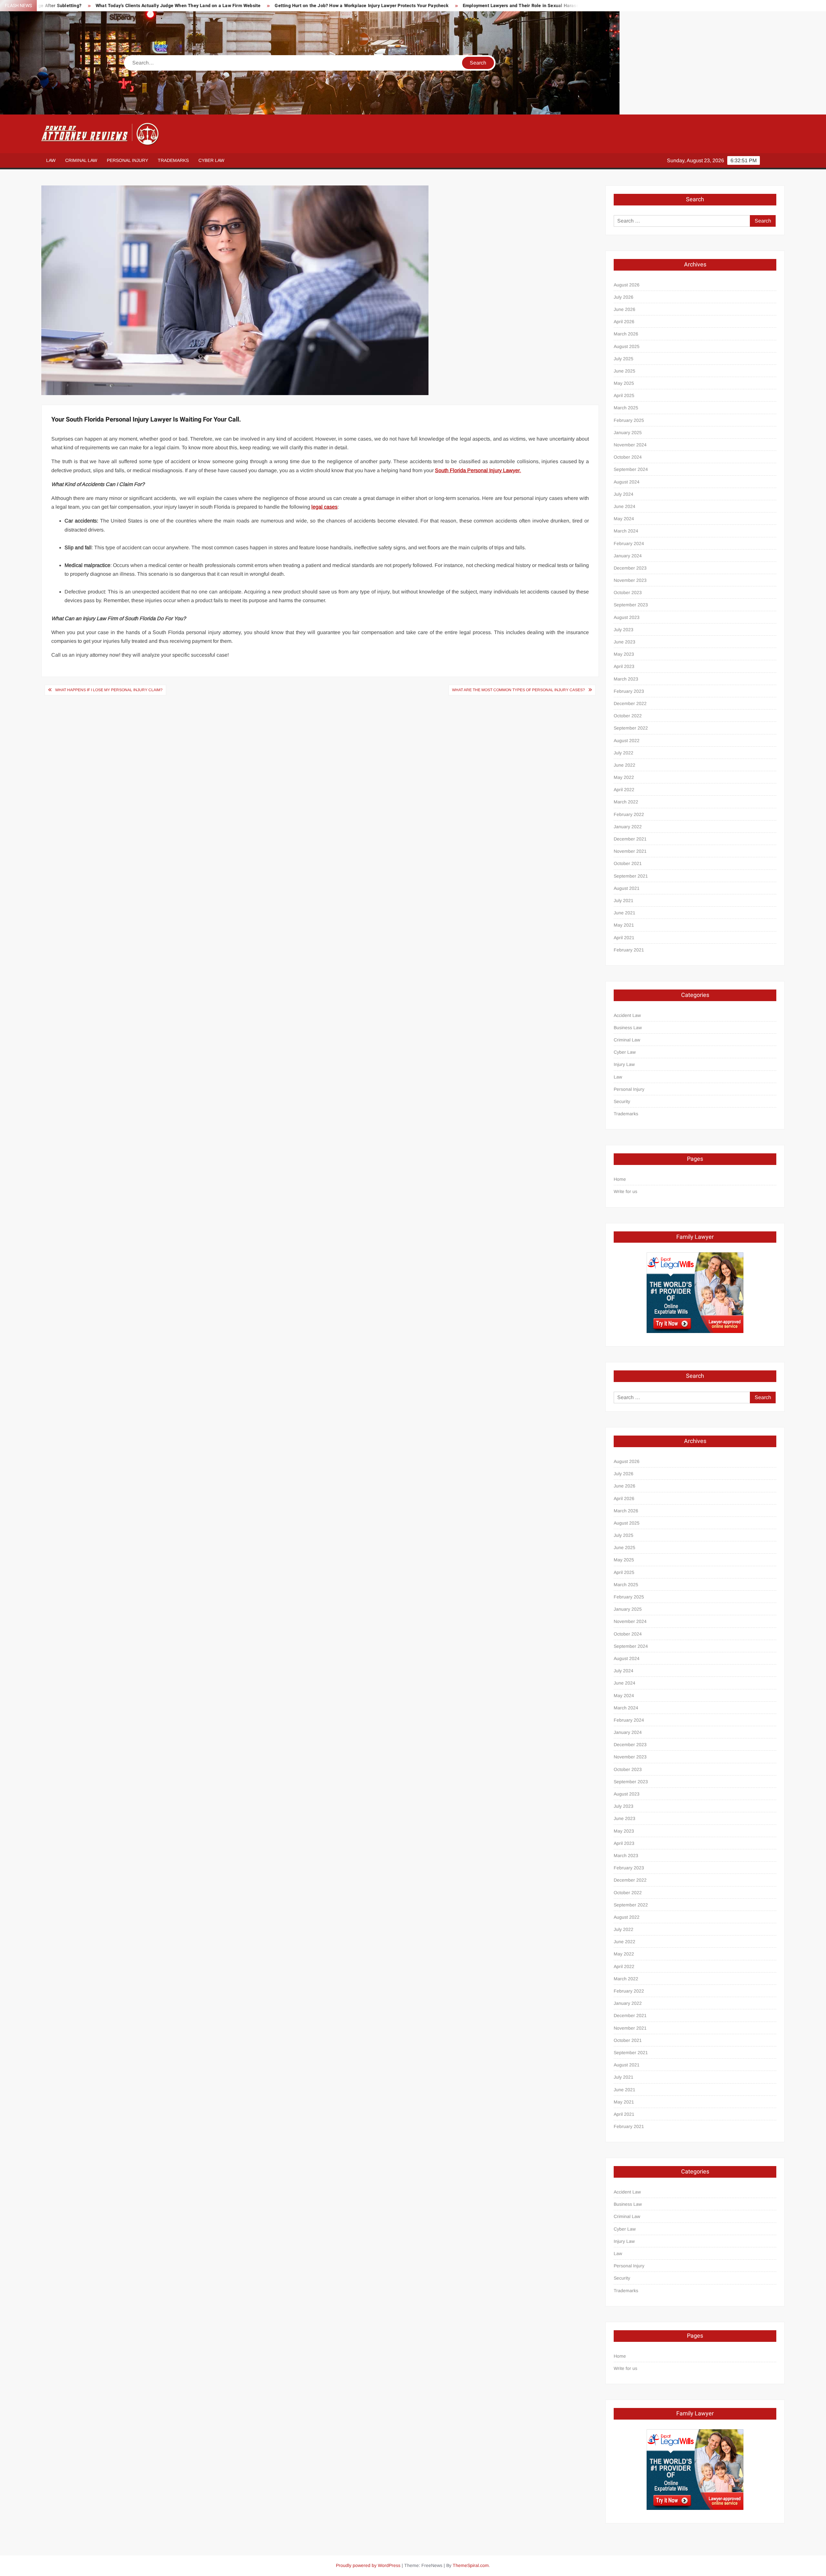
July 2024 (624, 494)
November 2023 (630, 580)
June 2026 (625, 309)
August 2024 (627, 482)
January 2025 (628, 433)
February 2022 (629, 814)
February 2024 (629, 543)
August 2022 (627, 741)
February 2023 (629, 691)
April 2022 (624, 790)
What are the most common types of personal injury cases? (519, 690)
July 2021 (624, 900)
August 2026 (627, 285)
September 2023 (631, 605)
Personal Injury (127, 160)
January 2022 (628, 827)
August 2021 (627, 888)
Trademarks (173, 160)
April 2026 (624, 322)
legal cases (324, 507)
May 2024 (624, 519)
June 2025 (625, 371)
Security (622, 1101)
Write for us (625, 1191)
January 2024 (628, 556)
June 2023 (625, 642)
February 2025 (629, 420)
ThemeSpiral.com (471, 2565)
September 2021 (631, 876)
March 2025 (626, 408)
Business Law (628, 1028)
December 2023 (630, 568)
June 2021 (625, 913)
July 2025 (624, 359)
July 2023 (624, 630)
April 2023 (624, 666)
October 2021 (628, 863)
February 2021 (629, 950)
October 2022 (628, 716)
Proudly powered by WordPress (368, 2565)
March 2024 (626, 531)
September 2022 (631, 728)
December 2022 (630, 703)
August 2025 (627, 346)
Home (620, 1179)
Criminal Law (81, 160)
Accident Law (627, 1015)
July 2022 (624, 753)
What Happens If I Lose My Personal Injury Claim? (109, 690)
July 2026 (624, 297)
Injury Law (624, 1064)
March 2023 (626, 679)
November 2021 (630, 851)
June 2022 (625, 765)
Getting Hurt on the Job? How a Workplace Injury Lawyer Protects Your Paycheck (214, 6)
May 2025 (624, 383)
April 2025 (624, 395)
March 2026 (626, 334)
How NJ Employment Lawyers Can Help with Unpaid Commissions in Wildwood (554, 6)
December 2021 (630, 839)
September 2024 (631, 469)
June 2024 (625, 506)
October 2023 (628, 592)
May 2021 (624, 925)
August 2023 (627, 617)
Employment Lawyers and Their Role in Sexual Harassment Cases (385, 6)
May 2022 (624, 777)
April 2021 (624, 938)
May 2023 (624, 654)
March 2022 (626, 802)
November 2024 (630, 445)
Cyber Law (211, 160)
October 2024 (628, 457)
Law (51, 160)
